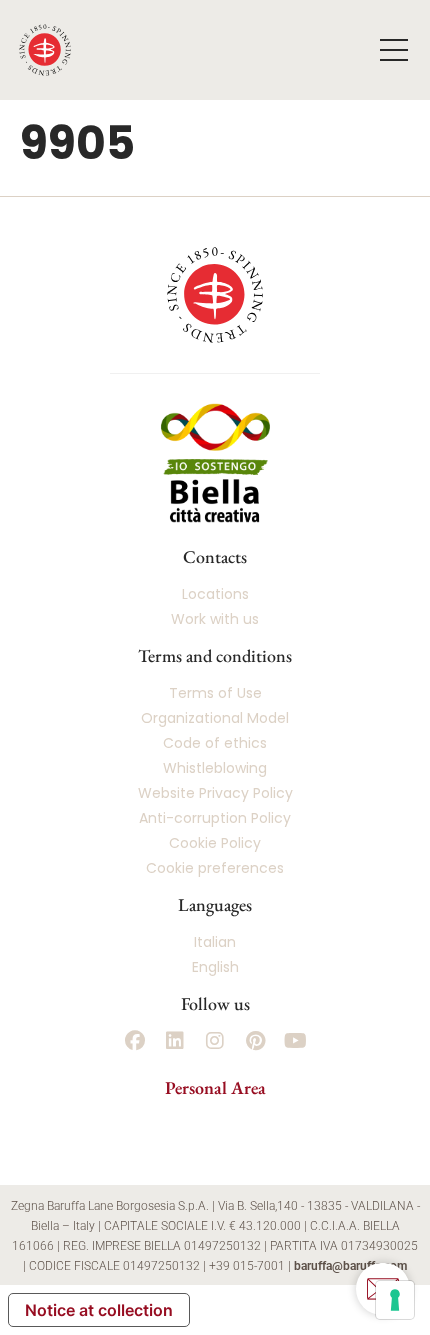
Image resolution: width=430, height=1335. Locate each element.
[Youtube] (295, 1041)
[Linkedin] (175, 1041)
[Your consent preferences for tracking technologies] (395, 1300)
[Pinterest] (255, 1041)
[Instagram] (215, 1041)
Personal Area (215, 1087)
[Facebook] (135, 1041)
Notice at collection (99, 1310)
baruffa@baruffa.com (350, 1266)
